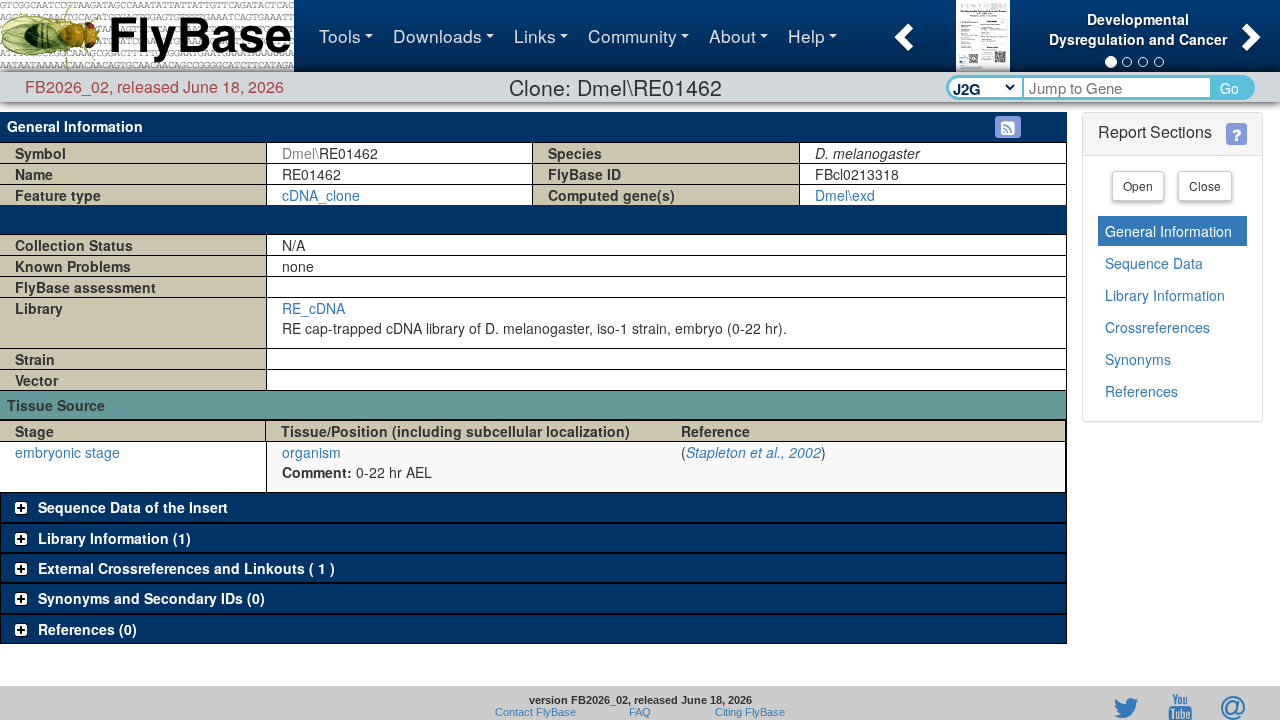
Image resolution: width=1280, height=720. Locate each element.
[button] (901, 31)
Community (632, 35)
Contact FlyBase (535, 712)
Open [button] (1138, 185)
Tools (340, 35)
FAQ (640, 712)
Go (1229, 88)
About (732, 35)
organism (311, 452)
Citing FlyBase (747, 712)
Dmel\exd (845, 195)
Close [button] (1205, 185)
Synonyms (1138, 359)
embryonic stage (67, 452)
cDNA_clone (321, 195)
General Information (1168, 231)
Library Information (1165, 295)
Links (535, 35)
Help (806, 35)
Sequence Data (1154, 263)
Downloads (437, 35)
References (1141, 391)
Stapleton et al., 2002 (753, 452)
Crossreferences (1157, 327)
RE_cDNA (313, 308)
